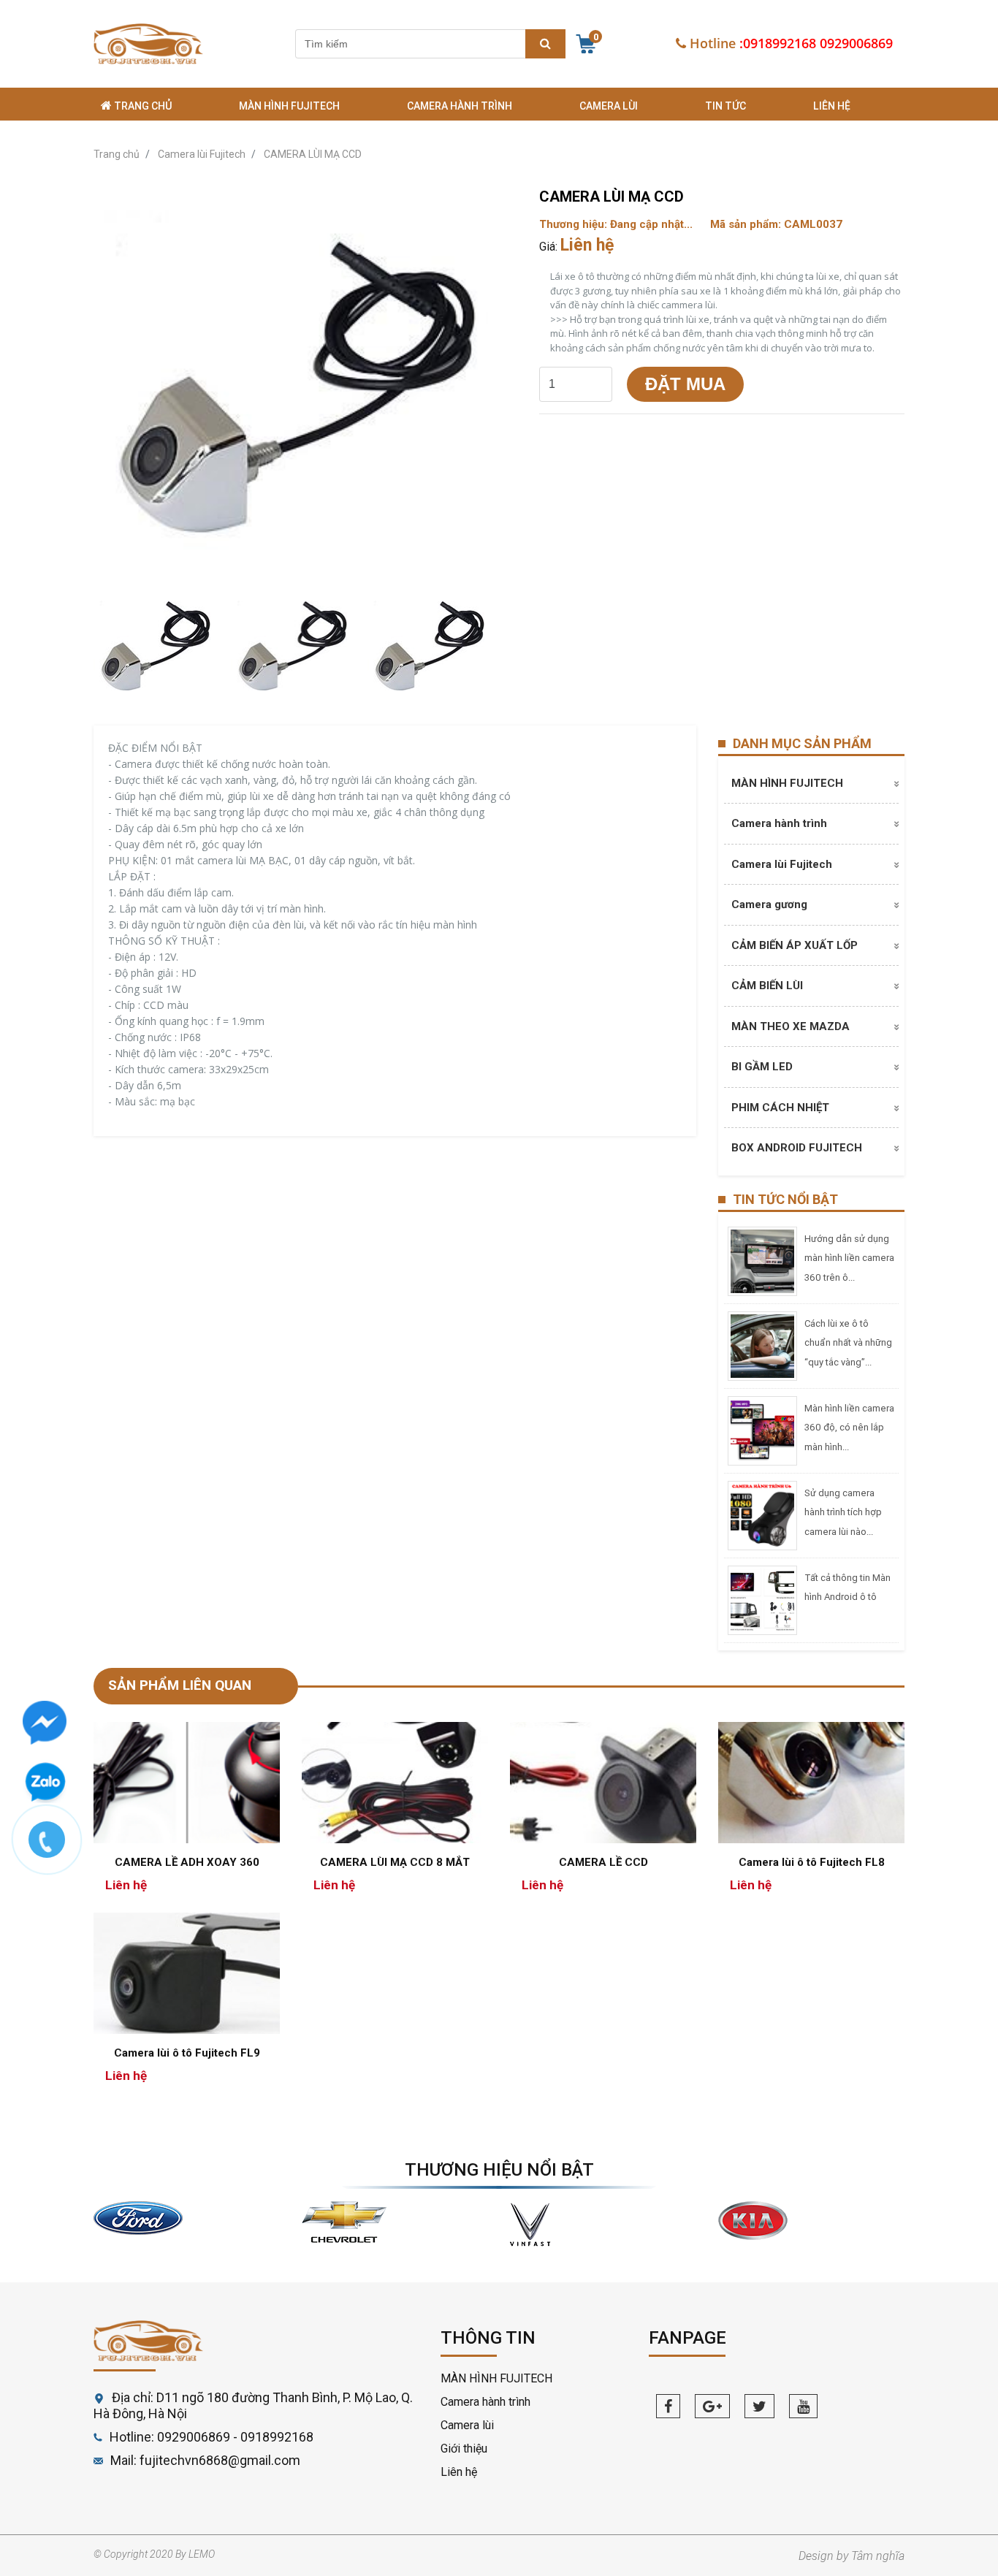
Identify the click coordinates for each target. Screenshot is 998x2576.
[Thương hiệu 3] (138, 2217)
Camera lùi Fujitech (782, 864)
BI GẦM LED (762, 1067)
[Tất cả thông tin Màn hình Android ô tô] (762, 1599)
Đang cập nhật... (651, 224)
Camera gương (769, 904)
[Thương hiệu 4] (344, 2221)
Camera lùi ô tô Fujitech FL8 (812, 1862)
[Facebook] (668, 2406)
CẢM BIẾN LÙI (767, 986)
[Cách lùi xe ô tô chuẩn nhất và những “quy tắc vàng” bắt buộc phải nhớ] (762, 1345)
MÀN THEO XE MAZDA (791, 1026)
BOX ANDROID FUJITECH (797, 1148)
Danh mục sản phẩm (802, 743)
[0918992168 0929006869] (54, 1847)
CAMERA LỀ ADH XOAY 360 (187, 1862)
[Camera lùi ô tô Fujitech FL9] (187, 1972)
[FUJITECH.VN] (148, 44)
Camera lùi (609, 106)
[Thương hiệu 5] (531, 2223)
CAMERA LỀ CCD (603, 1862)
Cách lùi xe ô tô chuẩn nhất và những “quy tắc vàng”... (848, 1343)
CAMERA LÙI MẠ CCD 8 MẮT (395, 1862)
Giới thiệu (464, 2449)
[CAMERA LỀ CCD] (603, 1782)
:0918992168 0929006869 (816, 43)
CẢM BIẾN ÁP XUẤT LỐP (795, 945)
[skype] (759, 2406)
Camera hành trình (460, 106)
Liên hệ (832, 106)
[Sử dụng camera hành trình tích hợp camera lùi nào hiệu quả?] (762, 1514)
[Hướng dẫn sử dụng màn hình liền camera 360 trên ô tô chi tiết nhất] (762, 1260)
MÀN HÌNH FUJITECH (289, 106)
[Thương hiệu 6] (753, 2220)
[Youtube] (803, 2406)
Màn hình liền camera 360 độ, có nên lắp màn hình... (849, 1428)
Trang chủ (142, 106)
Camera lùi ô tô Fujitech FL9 (187, 2053)
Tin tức (725, 106)
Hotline (713, 43)
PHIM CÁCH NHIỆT (780, 1108)
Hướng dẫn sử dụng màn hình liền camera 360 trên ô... (849, 1258)
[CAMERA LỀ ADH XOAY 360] (187, 1782)
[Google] (712, 2406)
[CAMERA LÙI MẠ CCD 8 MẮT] (395, 1782)
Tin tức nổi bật (785, 1199)
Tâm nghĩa (878, 2556)
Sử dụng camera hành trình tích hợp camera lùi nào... (843, 1512)
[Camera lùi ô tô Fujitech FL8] (811, 1782)
